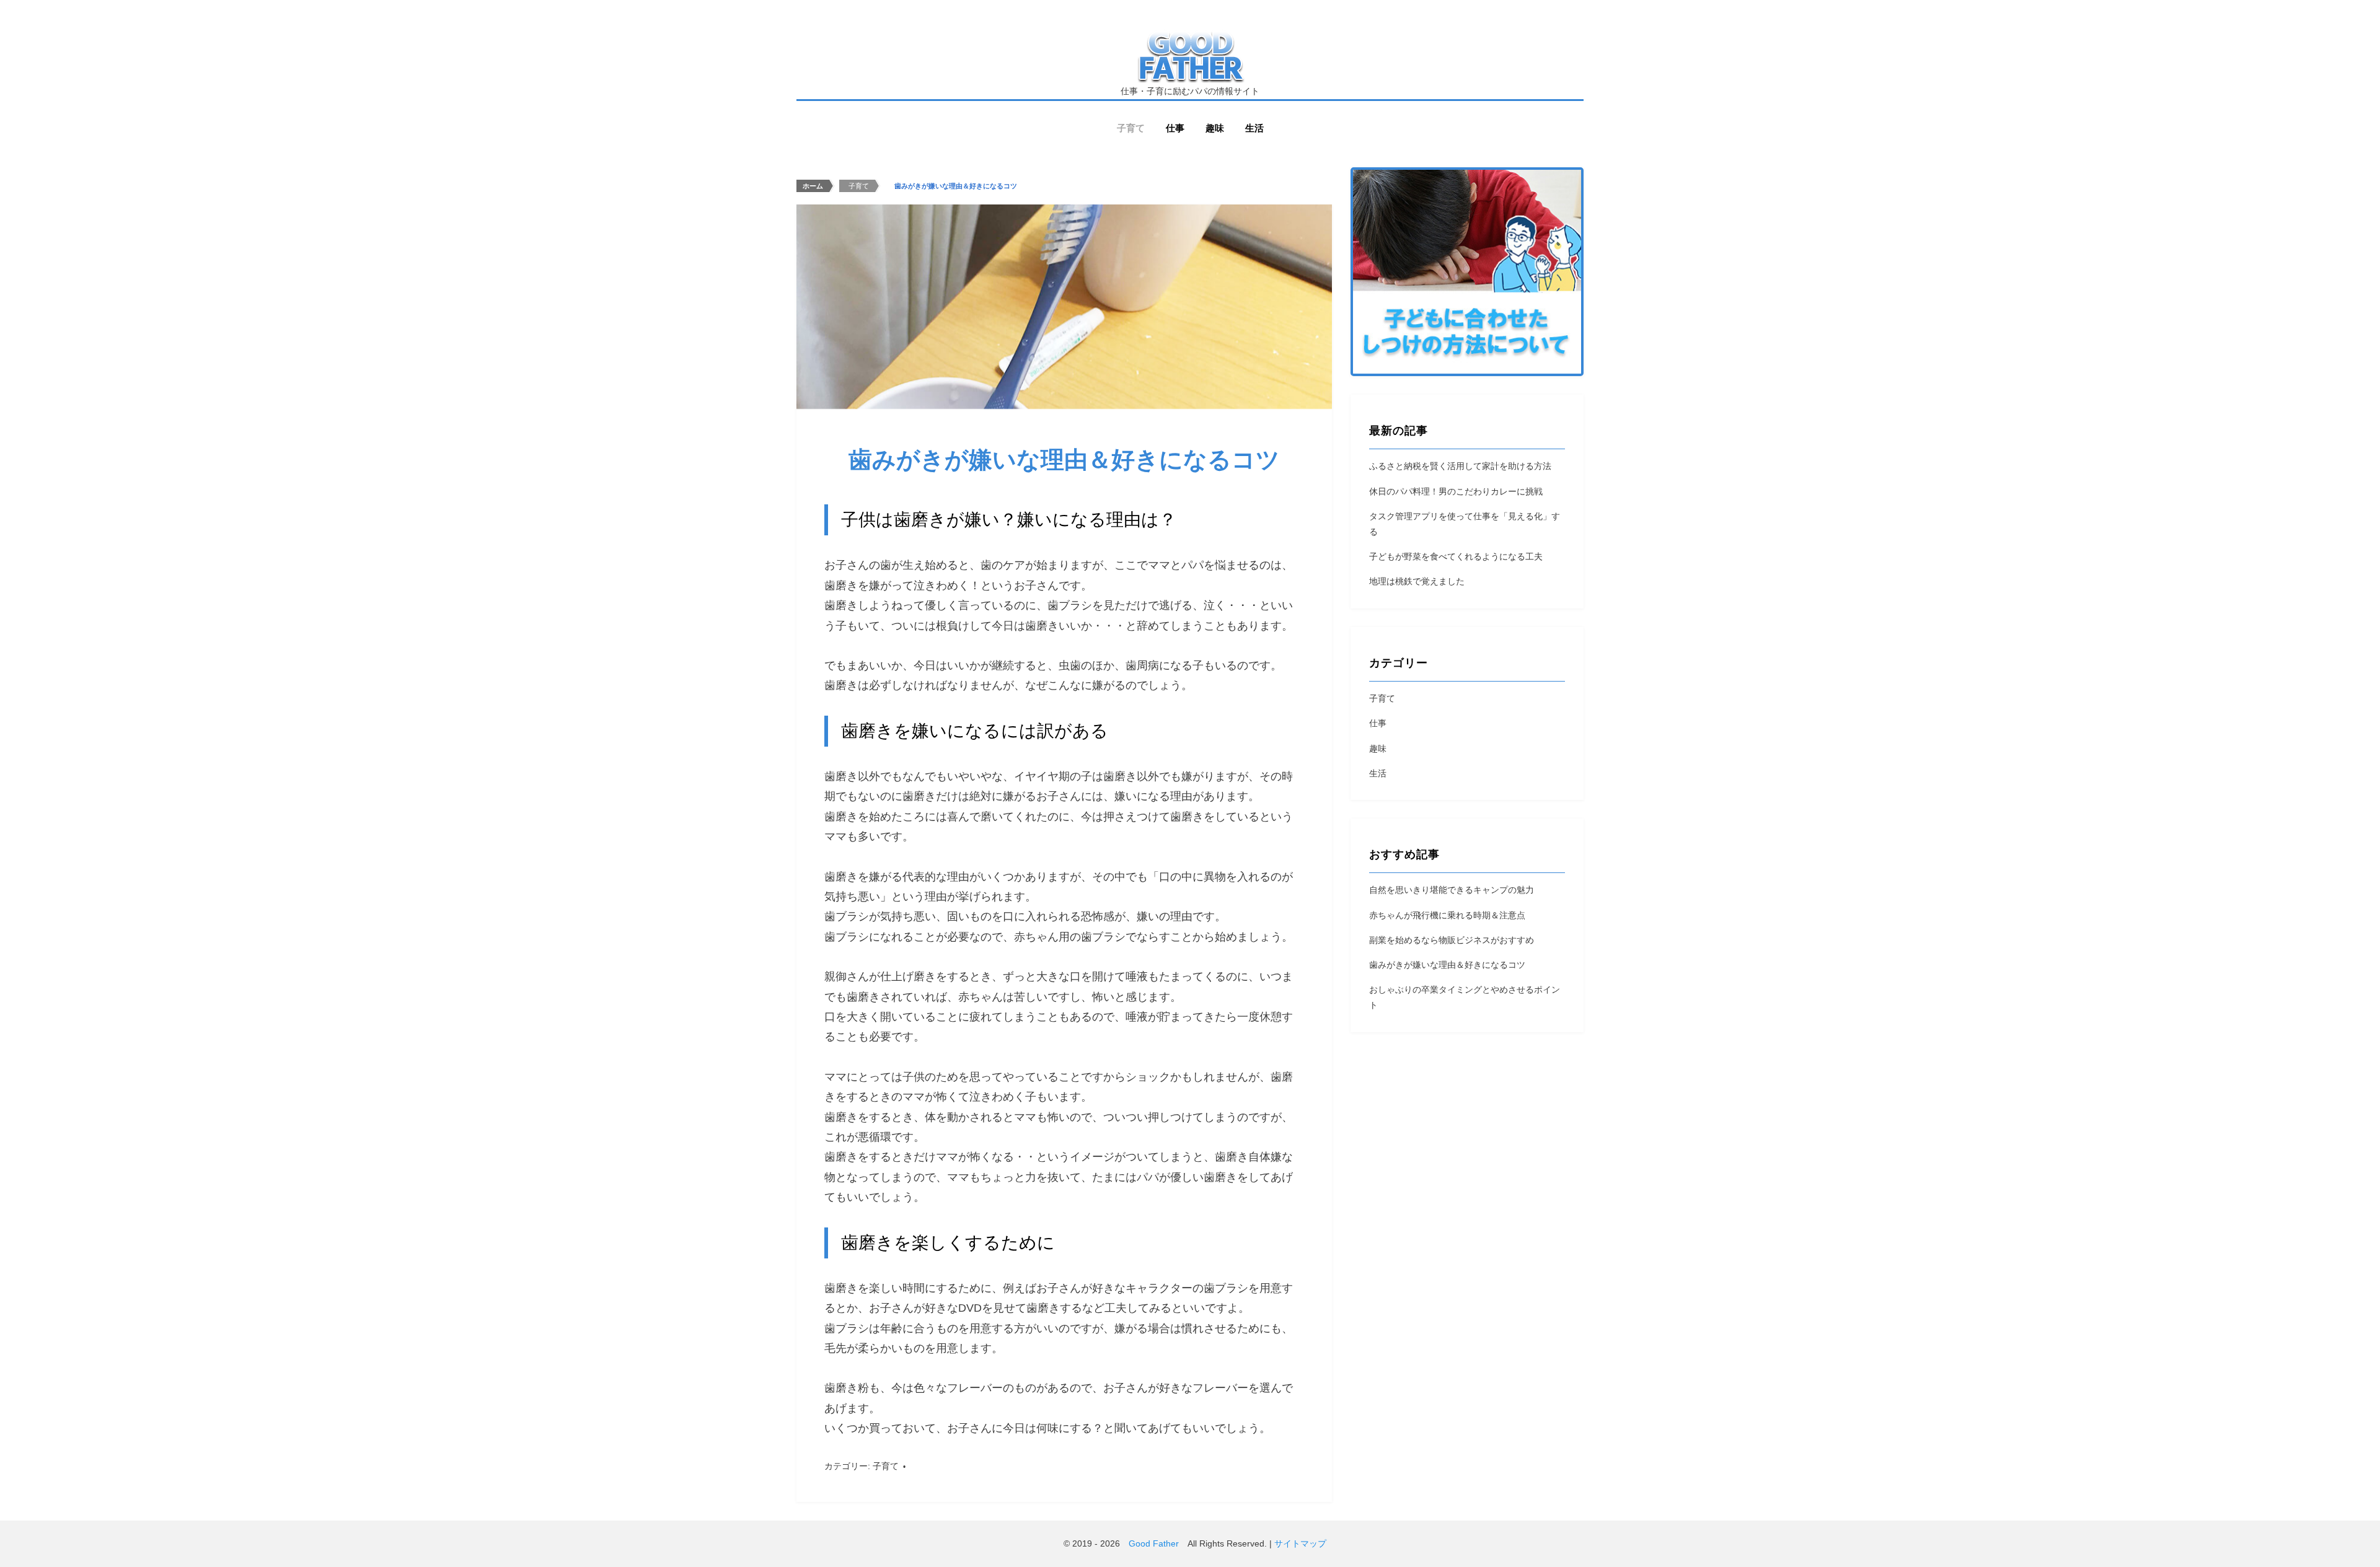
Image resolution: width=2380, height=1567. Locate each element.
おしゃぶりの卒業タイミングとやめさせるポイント (1465, 997)
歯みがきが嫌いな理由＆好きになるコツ (1447, 965)
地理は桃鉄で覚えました (1417, 581)
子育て (1131, 128)
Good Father (1154, 1543)
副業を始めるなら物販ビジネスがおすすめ (1452, 940)
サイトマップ (1300, 1543)
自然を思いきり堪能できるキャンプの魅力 (1452, 890)
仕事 (1175, 128)
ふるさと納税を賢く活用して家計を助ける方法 (1460, 466)
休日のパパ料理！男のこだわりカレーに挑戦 (1456, 491)
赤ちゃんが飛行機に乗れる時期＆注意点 (1447, 915)
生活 (1254, 128)
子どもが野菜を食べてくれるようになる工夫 (1456, 556)
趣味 (1215, 128)
